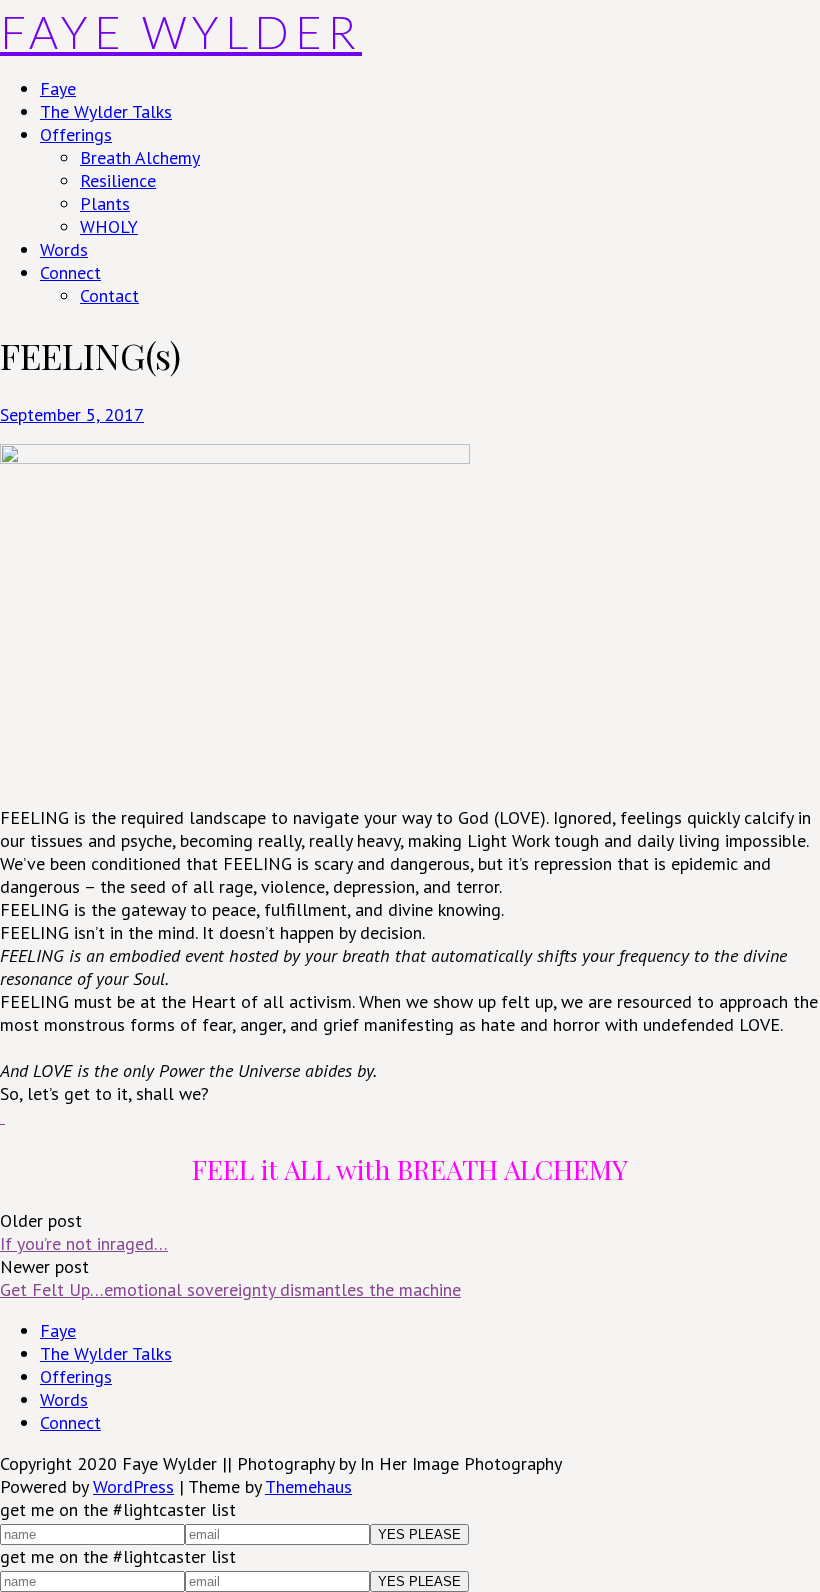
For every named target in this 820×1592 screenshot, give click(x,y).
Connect (70, 272)
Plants (105, 203)
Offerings (76, 134)
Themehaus (308, 1486)
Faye (58, 88)
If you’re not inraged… (84, 1243)
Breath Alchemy (140, 157)
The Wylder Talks (106, 111)
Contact (109, 295)
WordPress (133, 1486)
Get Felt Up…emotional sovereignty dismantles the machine (230, 1289)
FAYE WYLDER (181, 32)
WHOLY (109, 226)
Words (64, 249)
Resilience (118, 180)
